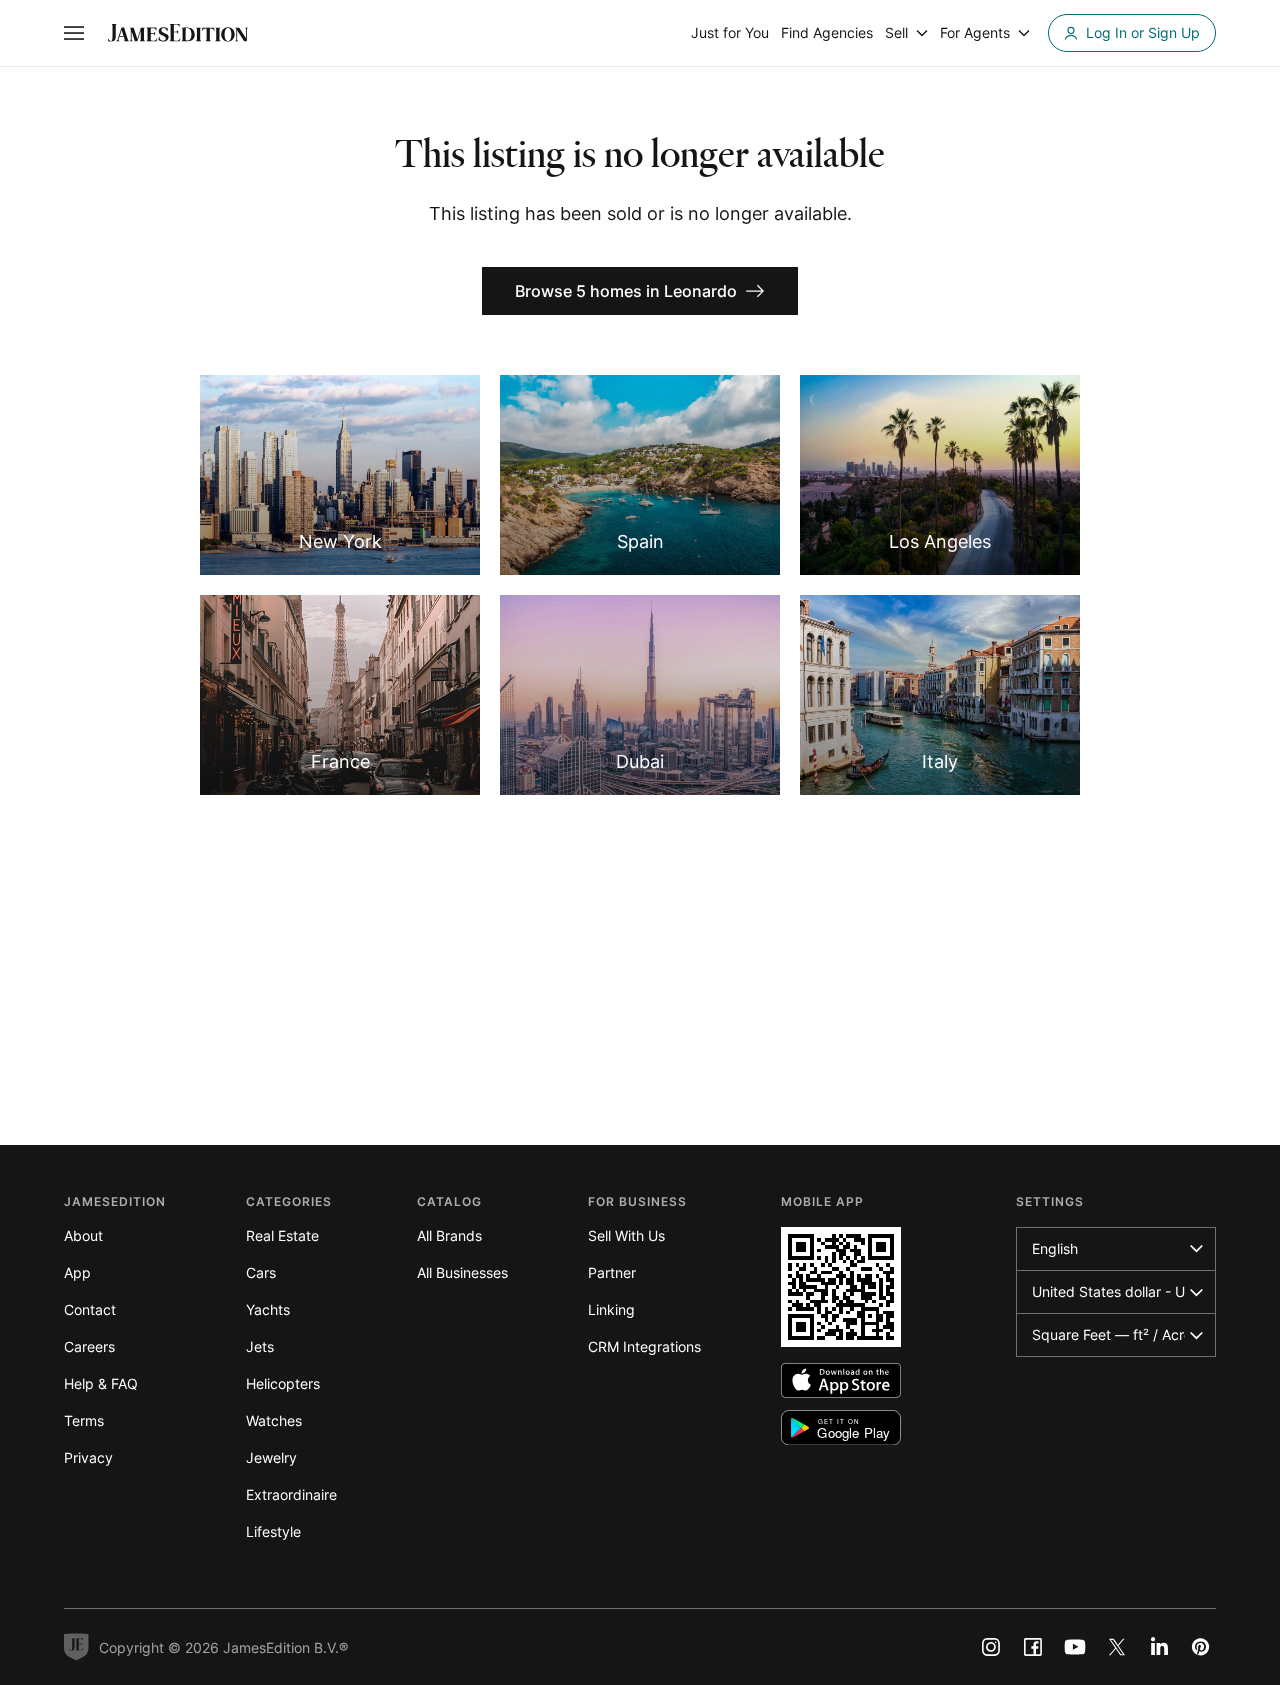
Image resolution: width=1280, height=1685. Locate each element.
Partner (612, 1272)
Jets (260, 1346)
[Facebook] (1033, 1647)
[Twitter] (1117, 1647)
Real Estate (282, 1235)
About (83, 1235)
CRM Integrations (644, 1346)
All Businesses (462, 1272)
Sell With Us (626, 1235)
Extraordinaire (291, 1494)
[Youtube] (1075, 1647)
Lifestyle (273, 1531)
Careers (89, 1346)
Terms (84, 1420)
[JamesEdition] (178, 33)
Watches (274, 1420)
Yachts (268, 1309)
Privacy (88, 1457)
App (77, 1272)
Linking (611, 1309)
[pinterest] (1201, 1647)
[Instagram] (991, 1647)
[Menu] (74, 33)
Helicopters (283, 1383)
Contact (90, 1309)
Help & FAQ (101, 1383)
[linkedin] (1159, 1647)
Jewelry (271, 1457)
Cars (261, 1272)
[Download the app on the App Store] (841, 1380)
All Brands (449, 1235)
